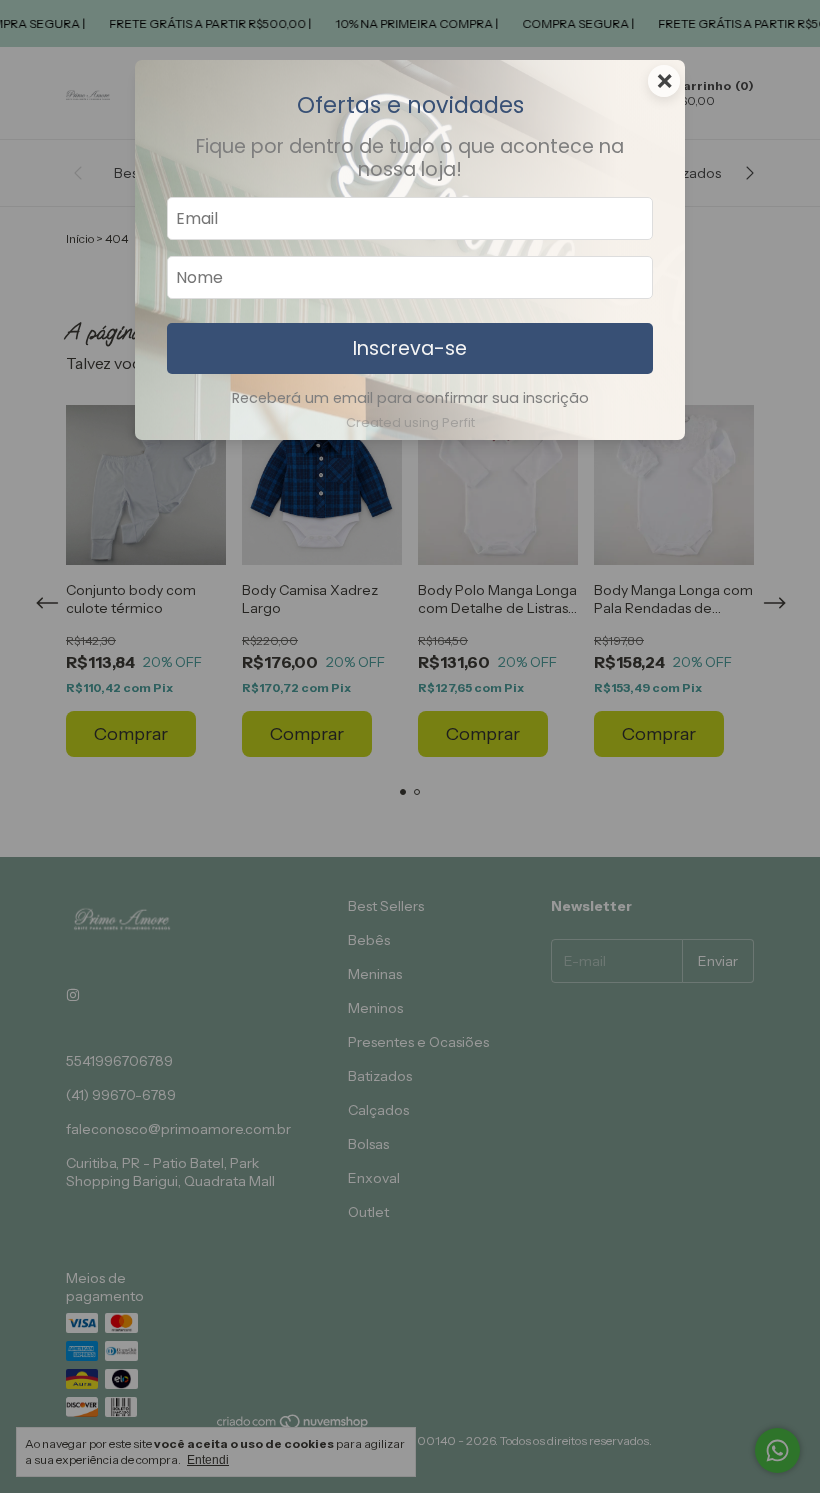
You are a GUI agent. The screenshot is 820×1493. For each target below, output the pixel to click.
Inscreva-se (410, 348)
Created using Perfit (410, 422)
